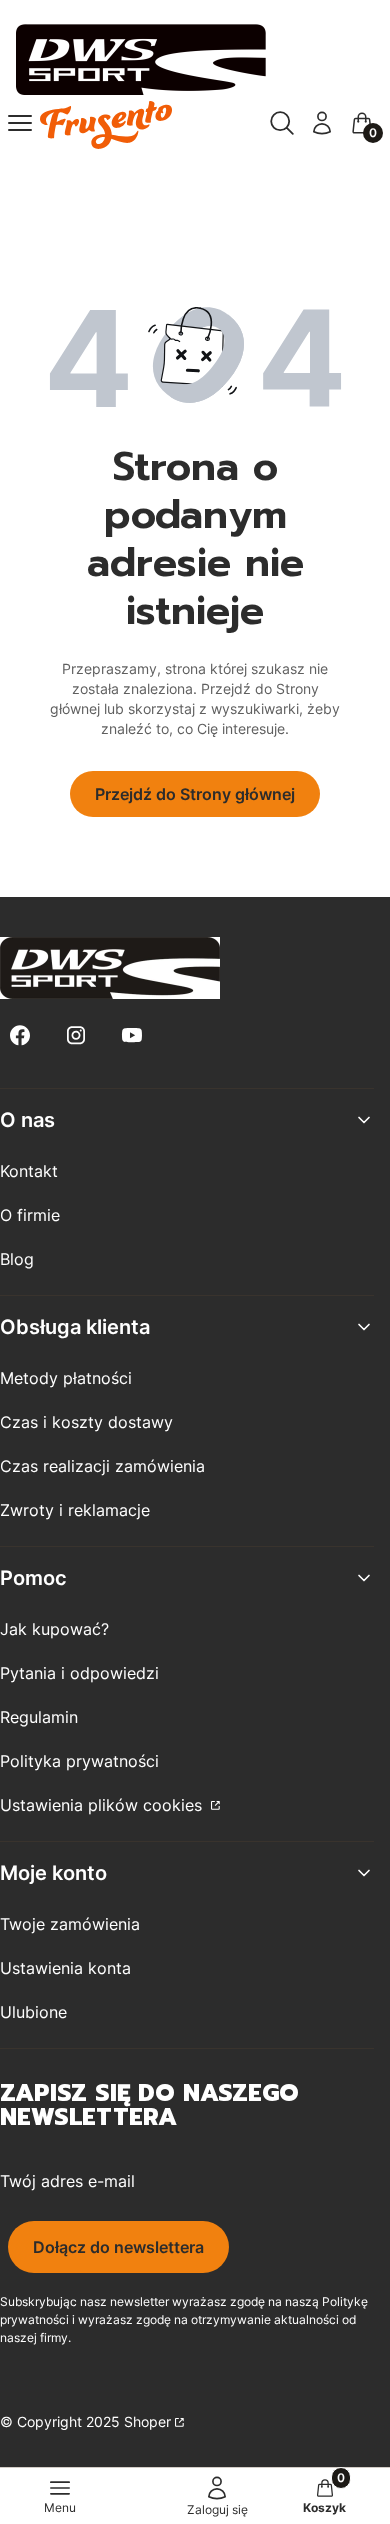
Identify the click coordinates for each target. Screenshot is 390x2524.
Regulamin (39, 1717)
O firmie (30, 1215)
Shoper (147, 2421)
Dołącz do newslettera (118, 2247)
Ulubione (33, 2012)
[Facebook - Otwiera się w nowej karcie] (20, 1035)
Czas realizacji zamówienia (102, 1466)
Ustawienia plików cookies (103, 1805)
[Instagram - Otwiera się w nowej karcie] (76, 1035)
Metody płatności (66, 1378)
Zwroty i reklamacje (75, 1510)
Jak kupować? (54, 1629)
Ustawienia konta (65, 1968)
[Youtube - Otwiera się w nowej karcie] (132, 1035)
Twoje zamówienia (70, 1924)
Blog (17, 1259)
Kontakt (29, 1171)
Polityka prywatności (79, 1761)
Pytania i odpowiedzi (79, 1673)
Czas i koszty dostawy (86, 1422)
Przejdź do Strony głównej (195, 794)
